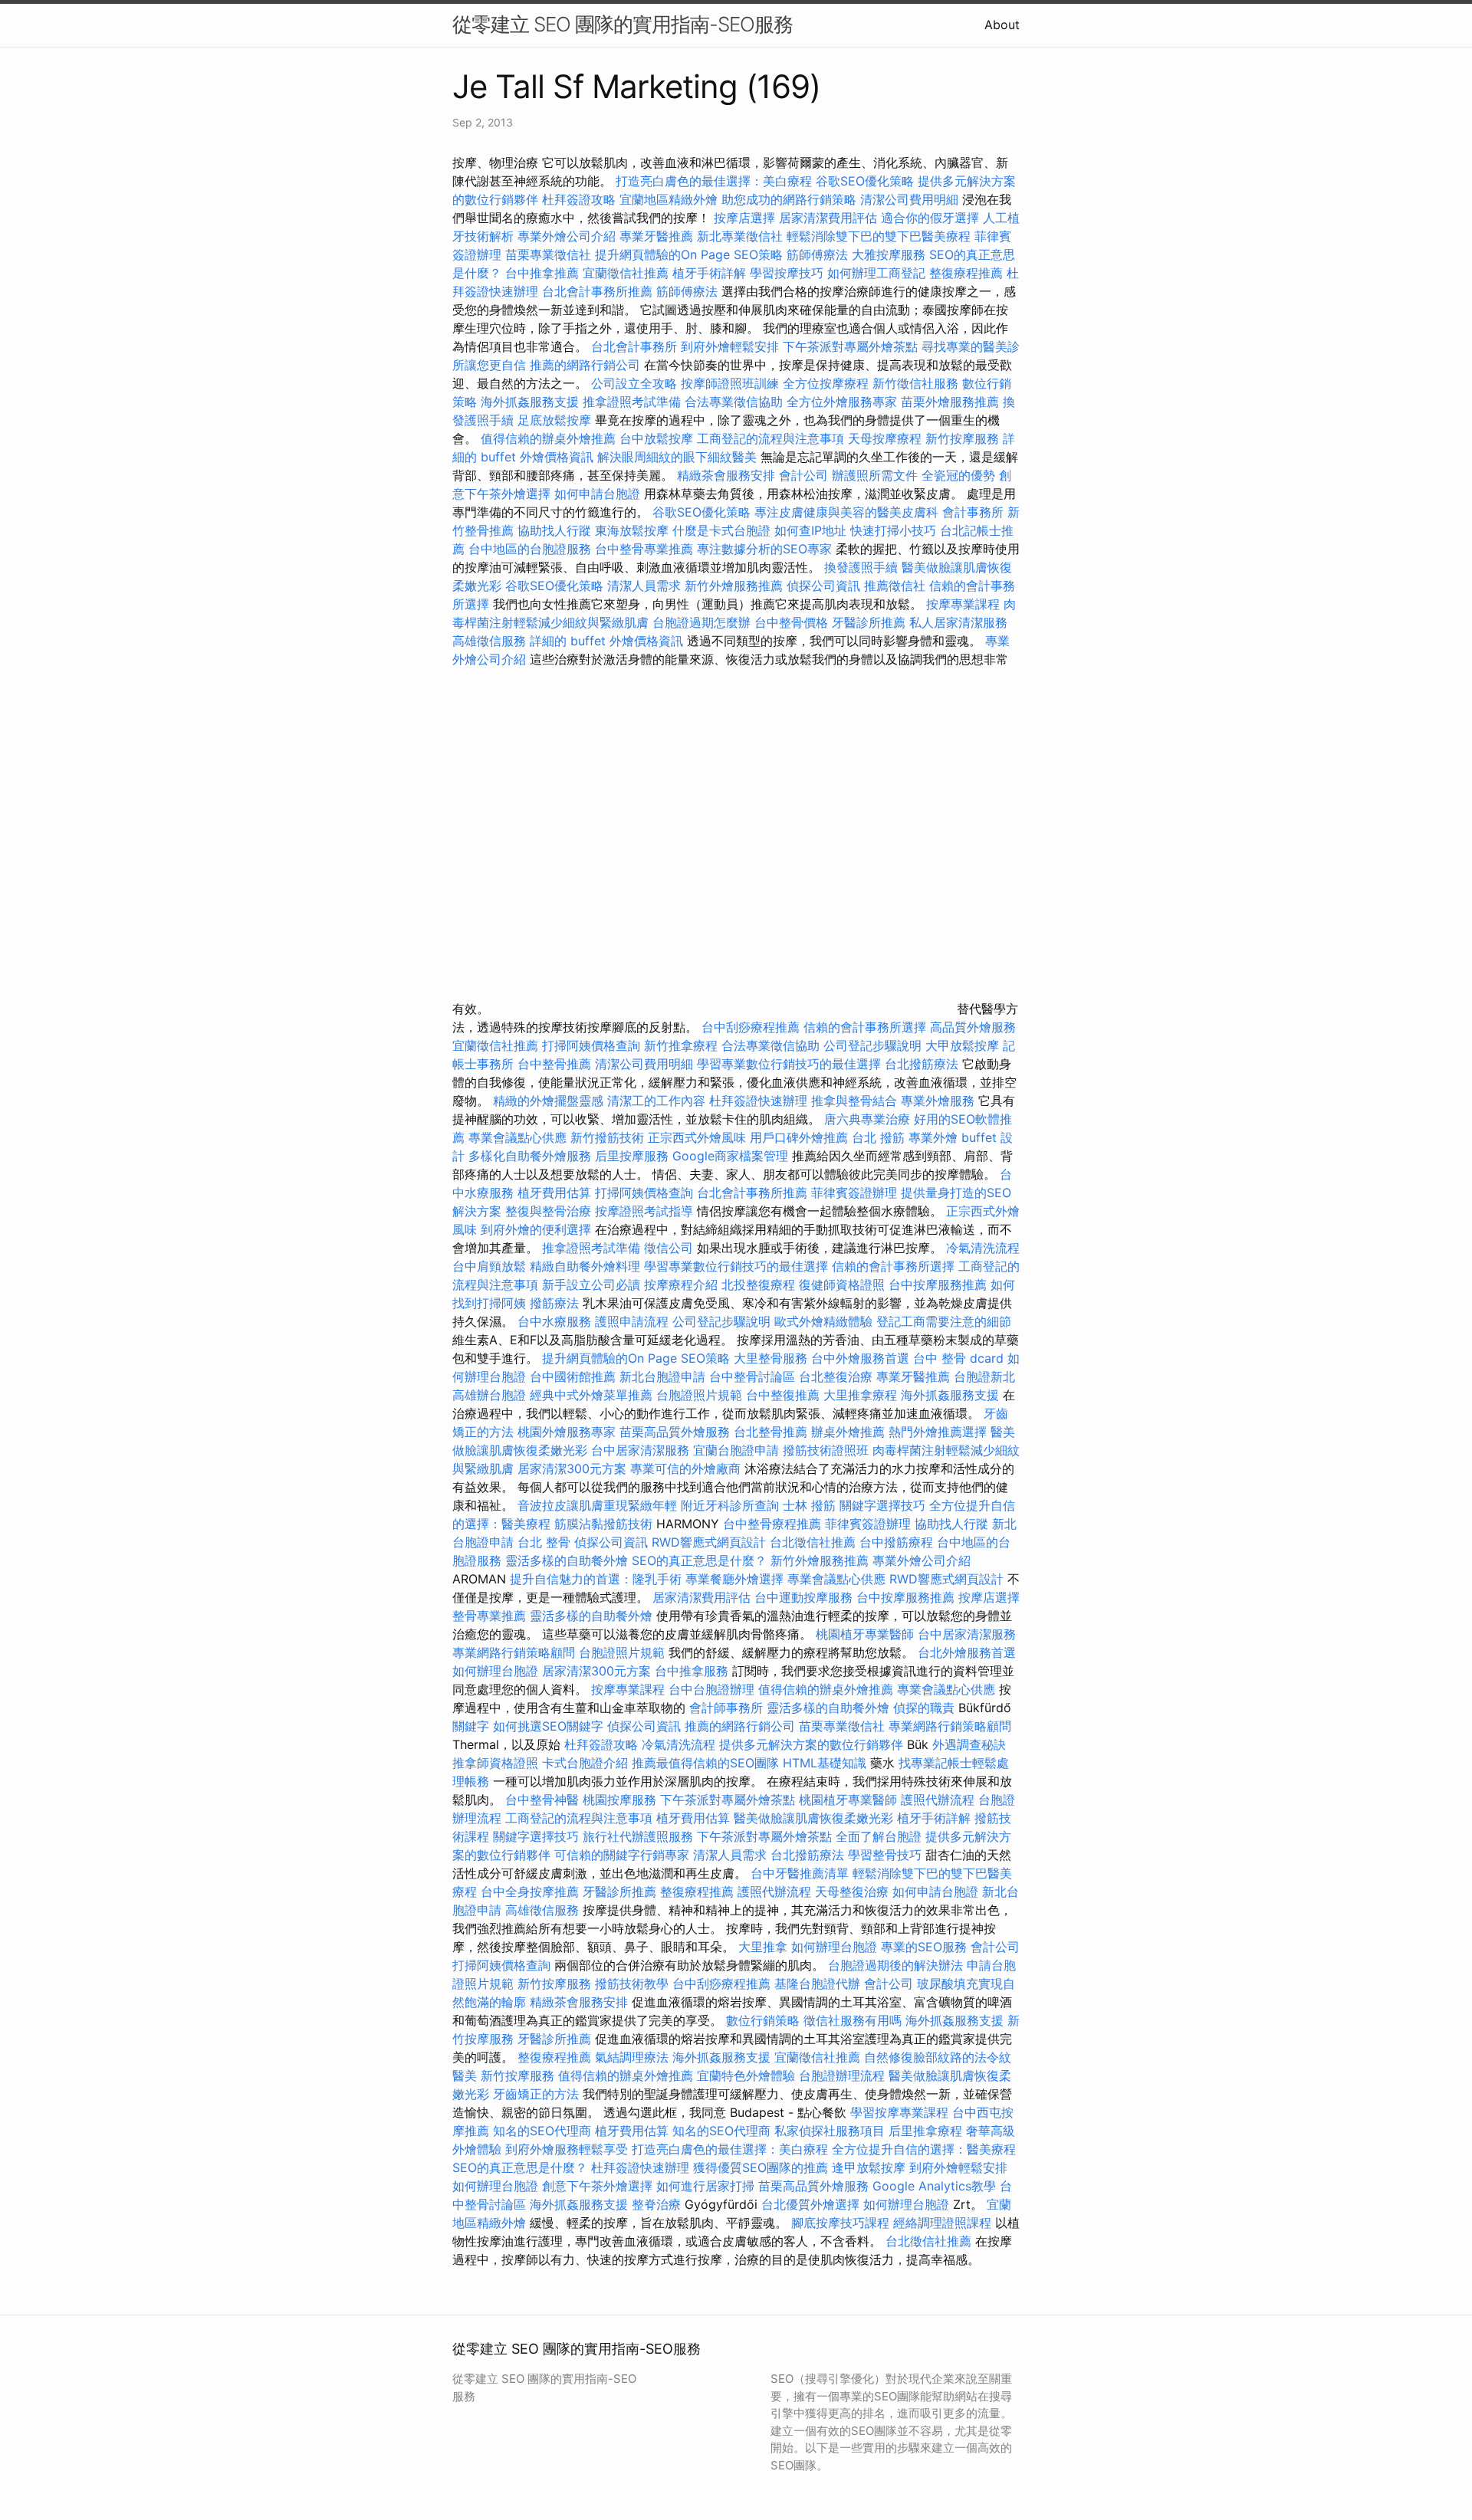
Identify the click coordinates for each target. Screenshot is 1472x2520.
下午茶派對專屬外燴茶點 (850, 346)
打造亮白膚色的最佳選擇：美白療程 (714, 181)
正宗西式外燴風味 (699, 1137)
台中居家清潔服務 (640, 1450)
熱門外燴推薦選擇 (940, 1432)
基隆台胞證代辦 (817, 1984)
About (1002, 25)
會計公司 (803, 475)
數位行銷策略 (763, 2020)
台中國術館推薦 (575, 1376)
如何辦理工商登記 (876, 273)
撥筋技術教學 (634, 1984)
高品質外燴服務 (973, 1027)
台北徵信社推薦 (813, 1542)
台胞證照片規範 (699, 1395)
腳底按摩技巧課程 (842, 2223)
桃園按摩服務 (621, 1800)
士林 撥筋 (809, 1505)
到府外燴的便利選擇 (538, 1229)
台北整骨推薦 (770, 1432)
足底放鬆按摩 (556, 420)
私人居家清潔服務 (958, 622)
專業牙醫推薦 (656, 236)
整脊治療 (656, 2204)
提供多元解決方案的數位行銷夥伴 (811, 1744)
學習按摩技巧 (789, 273)
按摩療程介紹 (683, 1285)
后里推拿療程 (925, 2131)
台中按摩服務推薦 (940, 1285)
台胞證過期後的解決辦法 (895, 1965)
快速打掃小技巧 (893, 530)
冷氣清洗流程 (983, 1248)
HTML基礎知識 (825, 1763)
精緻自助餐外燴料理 (587, 1266)
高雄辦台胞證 (489, 1395)
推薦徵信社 (895, 586)
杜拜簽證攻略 (579, 199)
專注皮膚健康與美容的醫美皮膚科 (846, 512)
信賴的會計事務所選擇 (865, 1027)
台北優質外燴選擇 (810, 2204)
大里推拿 (763, 1947)
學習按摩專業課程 (901, 2112)
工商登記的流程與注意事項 (770, 438)
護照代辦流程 (938, 1800)
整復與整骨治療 (548, 1211)
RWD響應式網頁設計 (709, 1542)
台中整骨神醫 (542, 1800)
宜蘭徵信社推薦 (626, 273)
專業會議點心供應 (517, 1137)
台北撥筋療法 (922, 1064)
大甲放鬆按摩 (964, 1045)
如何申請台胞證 (597, 494)
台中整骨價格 (793, 622)
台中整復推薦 (783, 1395)
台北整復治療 (836, 1376)
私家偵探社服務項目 (830, 2131)
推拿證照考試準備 (634, 402)
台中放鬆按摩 (658, 438)
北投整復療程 (758, 1285)
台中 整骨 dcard (958, 1358)
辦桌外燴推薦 (848, 1432)
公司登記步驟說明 (872, 1045)
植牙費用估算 (554, 1193)
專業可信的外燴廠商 (685, 1468)
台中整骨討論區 (754, 1376)
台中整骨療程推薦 (774, 1524)
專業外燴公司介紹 (567, 236)
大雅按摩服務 (890, 254)
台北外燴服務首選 (967, 1652)
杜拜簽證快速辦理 (758, 1101)
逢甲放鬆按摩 (871, 2167)
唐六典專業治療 (867, 1119)
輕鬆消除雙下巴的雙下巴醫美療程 (879, 236)
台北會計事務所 (634, 346)
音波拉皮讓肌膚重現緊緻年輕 (597, 1505)
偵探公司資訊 (823, 586)
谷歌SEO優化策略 (865, 181)
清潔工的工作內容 (656, 1101)
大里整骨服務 (772, 1358)
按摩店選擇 (746, 218)
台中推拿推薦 (542, 273)
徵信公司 (669, 1248)
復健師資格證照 (844, 1285)
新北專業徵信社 (740, 236)
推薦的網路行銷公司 (585, 365)
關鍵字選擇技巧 (882, 1505)
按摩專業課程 (965, 604)
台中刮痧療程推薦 (752, 1027)
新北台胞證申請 (662, 1376)
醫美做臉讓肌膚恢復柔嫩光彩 (813, 1818)
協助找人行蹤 (554, 530)
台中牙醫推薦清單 (800, 1873)
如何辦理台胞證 (495, 1671)
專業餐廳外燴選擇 (736, 1579)
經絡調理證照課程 (942, 2223)
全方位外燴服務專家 (844, 402)
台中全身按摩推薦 (532, 1892)
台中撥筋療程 (898, 1542)
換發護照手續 (861, 567)
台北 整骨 (544, 1542)
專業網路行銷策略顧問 (514, 1652)
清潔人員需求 (644, 586)
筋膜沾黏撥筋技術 (603, 1524)
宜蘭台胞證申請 (736, 1450)
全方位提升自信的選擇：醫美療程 (924, 2149)
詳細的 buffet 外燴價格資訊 (606, 641)
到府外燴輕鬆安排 (730, 346)
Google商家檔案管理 (730, 1156)
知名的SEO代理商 (542, 2131)
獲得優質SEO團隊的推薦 (761, 2167)
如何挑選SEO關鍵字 (548, 1726)
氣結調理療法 (632, 2057)
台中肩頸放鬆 (489, 1266)
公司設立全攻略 (634, 383)
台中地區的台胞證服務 (530, 549)
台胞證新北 (984, 1376)
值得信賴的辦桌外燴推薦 (548, 438)
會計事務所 (973, 512)
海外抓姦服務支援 (530, 402)
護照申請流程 (632, 1321)
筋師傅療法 (817, 254)
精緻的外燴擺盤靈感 (548, 1101)
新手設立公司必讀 (591, 1285)
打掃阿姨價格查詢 (591, 1045)
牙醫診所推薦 (869, 622)
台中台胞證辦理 (711, 1689)
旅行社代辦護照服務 (638, 1836)
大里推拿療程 (862, 1395)
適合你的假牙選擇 (930, 218)
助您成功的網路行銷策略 (789, 199)
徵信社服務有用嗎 (853, 2020)
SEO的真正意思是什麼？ (699, 1560)
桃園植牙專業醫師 (865, 1634)
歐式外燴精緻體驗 (823, 1321)
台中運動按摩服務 (805, 1597)
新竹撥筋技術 (607, 1137)
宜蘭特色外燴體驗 (746, 2075)
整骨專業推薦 (489, 1616)
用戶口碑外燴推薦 (801, 1137)
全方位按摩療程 (826, 383)
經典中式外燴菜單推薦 (591, 1395)
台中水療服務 (556, 1321)
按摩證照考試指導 (646, 1211)
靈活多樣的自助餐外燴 (567, 1560)
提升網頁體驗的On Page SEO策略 (689, 254)
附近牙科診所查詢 (730, 1505)
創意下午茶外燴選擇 (597, 2186)
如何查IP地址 (810, 530)
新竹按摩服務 (964, 438)
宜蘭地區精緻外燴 (670, 199)
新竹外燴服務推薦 (736, 586)
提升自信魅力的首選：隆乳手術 (596, 1579)
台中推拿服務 (693, 1671)
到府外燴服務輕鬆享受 (567, 2149)
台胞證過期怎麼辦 (701, 622)
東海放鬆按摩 (634, 530)
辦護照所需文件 (875, 475)
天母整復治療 (852, 1892)
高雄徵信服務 (489, 641)
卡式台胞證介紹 (585, 1763)
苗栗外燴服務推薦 (950, 402)
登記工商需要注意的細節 (944, 1321)
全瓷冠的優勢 (958, 475)
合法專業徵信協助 (734, 402)
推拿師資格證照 (497, 1763)
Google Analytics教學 (934, 2186)
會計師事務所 (726, 1708)
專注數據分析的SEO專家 (764, 549)
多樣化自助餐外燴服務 (530, 1156)
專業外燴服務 (938, 1101)
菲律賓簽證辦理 (854, 1193)
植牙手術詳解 (709, 273)
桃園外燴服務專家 (567, 1432)
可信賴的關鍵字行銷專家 (622, 1855)
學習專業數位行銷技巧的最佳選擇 (789, 1064)
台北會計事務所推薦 (597, 291)
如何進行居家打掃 (705, 2186)
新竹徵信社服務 (915, 383)
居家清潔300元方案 (572, 1468)
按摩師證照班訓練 (732, 383)
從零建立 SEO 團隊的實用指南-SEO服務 (623, 24)
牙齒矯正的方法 (536, 2094)
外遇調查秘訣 (969, 1744)
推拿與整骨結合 (854, 1101)
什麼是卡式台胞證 (721, 530)
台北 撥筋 (878, 1137)
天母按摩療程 (885, 438)
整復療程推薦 (966, 273)
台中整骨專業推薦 (644, 549)
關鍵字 (471, 1726)
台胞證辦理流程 (842, 2075)
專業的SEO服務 (924, 1947)
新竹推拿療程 (681, 1045)
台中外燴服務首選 (860, 1358)
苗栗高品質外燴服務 (677, 1432)
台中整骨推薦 (556, 1064)
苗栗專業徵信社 (548, 254)
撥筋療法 (554, 1303)
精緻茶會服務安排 (726, 475)
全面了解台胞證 (879, 1836)
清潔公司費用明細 (909, 199)
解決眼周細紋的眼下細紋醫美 (677, 457)
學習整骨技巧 (887, 1855)
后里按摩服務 (634, 1156)
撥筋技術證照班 (828, 1450)
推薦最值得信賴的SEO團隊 (705, 1763)
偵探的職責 (924, 1708)
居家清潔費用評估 (828, 218)
